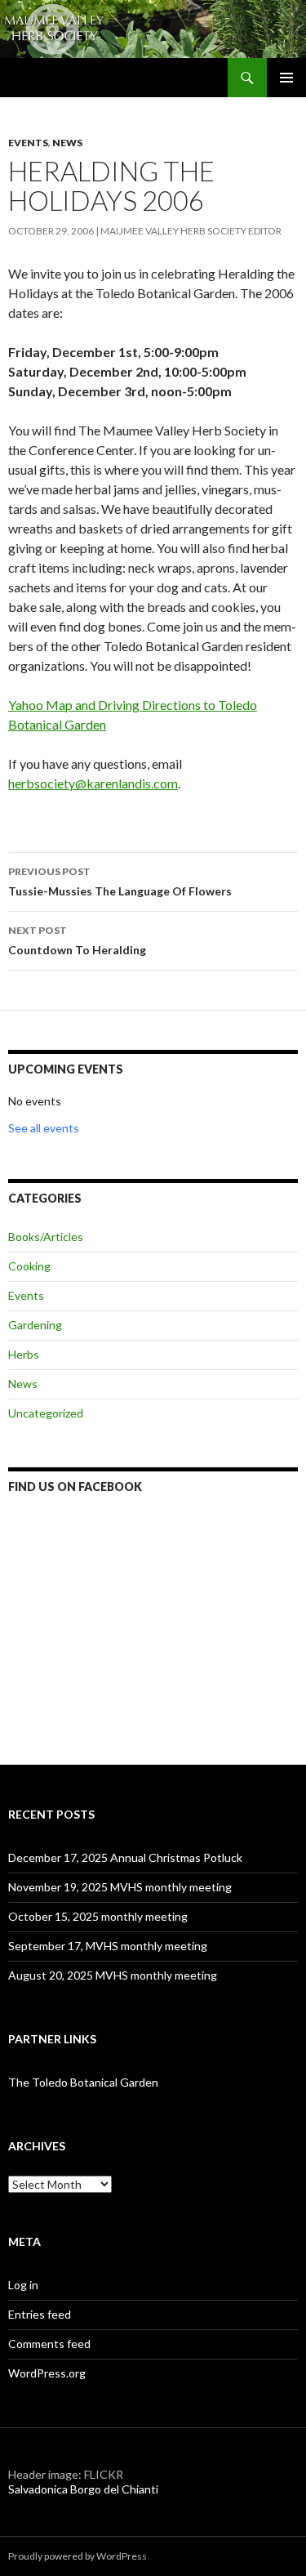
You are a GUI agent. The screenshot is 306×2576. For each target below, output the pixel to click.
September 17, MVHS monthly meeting (108, 1946)
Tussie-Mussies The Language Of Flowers (120, 882)
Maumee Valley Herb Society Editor (191, 231)
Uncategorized (46, 1413)
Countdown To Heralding (77, 940)
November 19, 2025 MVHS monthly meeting (120, 1887)
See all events (44, 1128)
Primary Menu (286, 78)
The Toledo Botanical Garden (83, 2082)
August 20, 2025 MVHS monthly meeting (113, 1975)
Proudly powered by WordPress (78, 2556)
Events (28, 143)
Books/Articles (46, 1237)
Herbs (24, 1354)
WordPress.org (47, 2373)
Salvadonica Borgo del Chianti (83, 2489)
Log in (23, 2285)
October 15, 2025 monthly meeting (98, 1916)
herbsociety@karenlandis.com (93, 783)
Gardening (35, 1325)
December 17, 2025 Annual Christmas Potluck (125, 1857)
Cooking (29, 1266)
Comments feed (49, 2344)
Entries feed (40, 2314)
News (67, 143)
